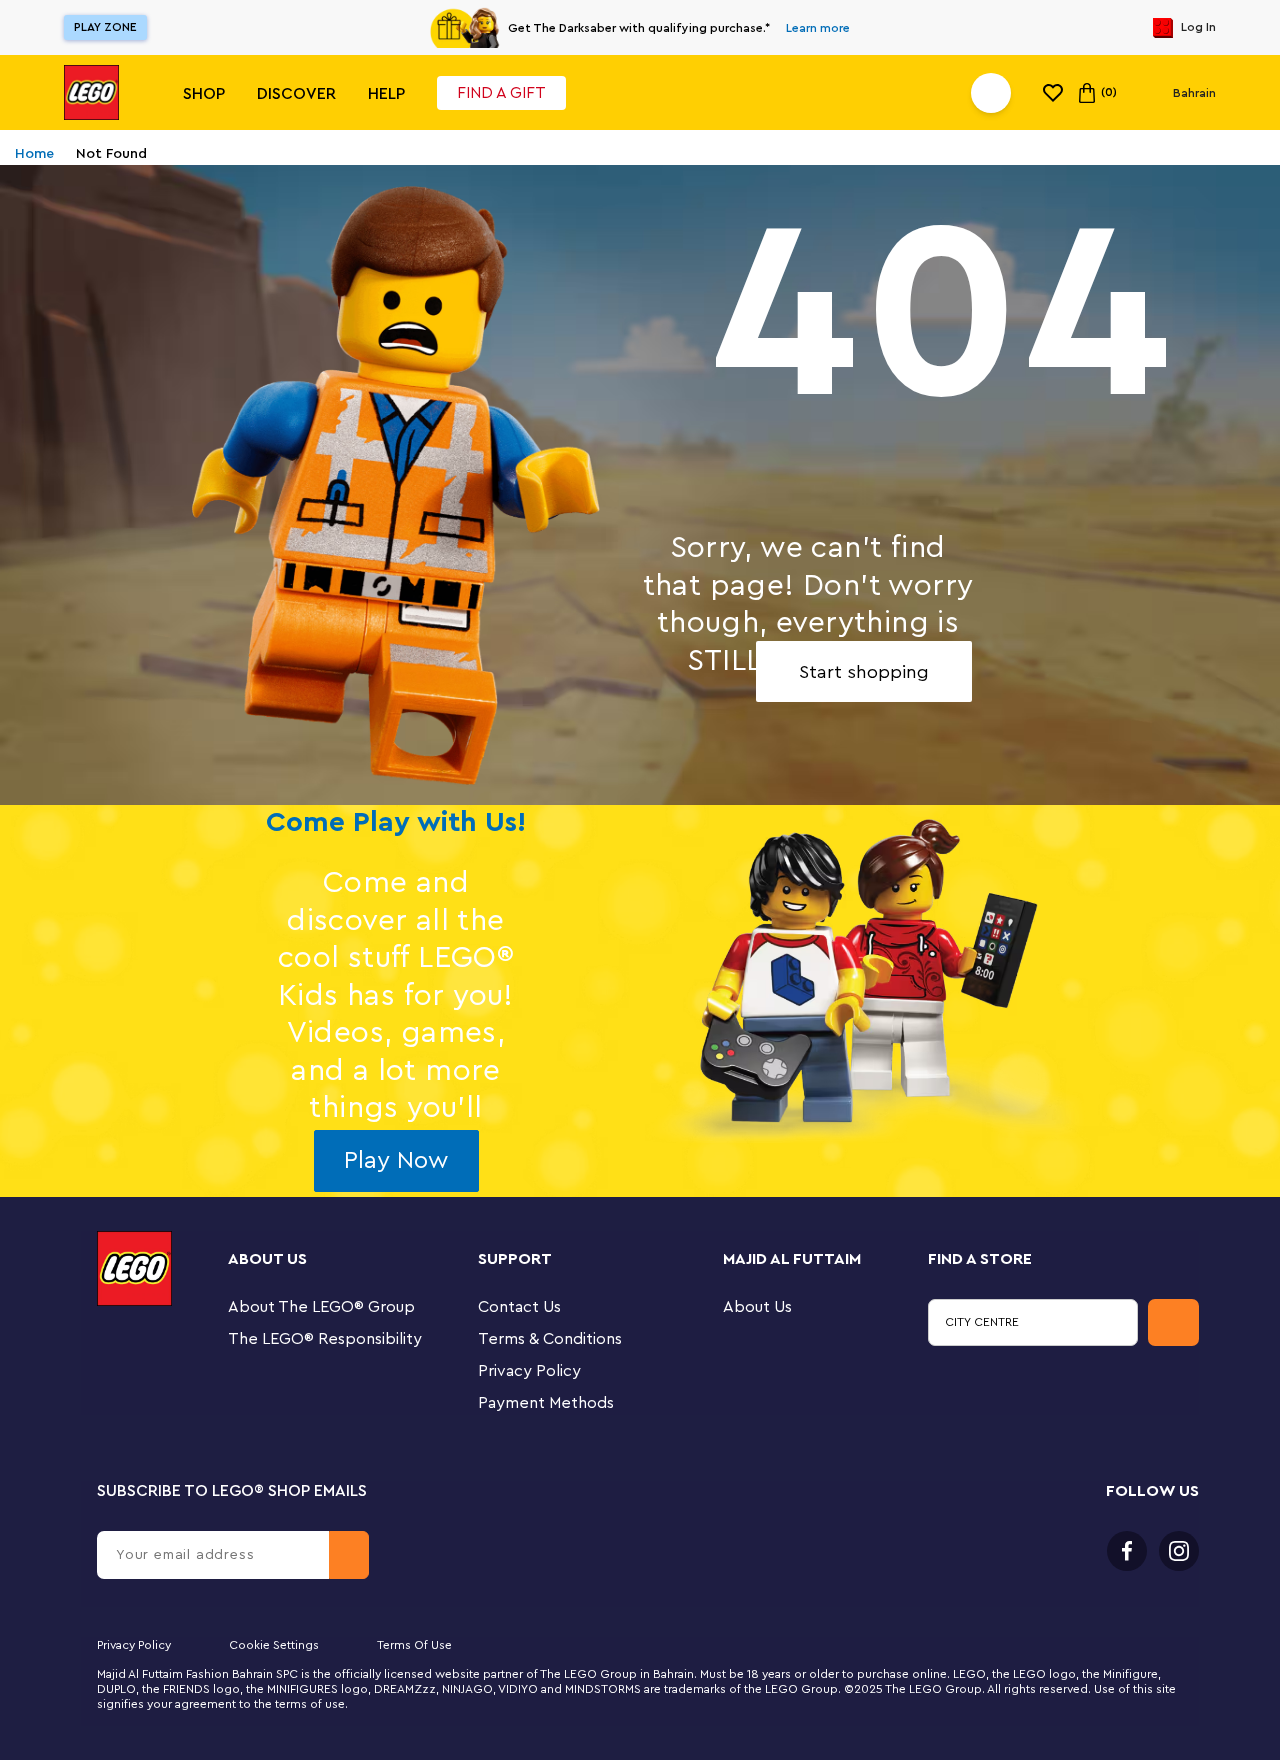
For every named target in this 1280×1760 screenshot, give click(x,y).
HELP (386, 94)
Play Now (396, 1161)
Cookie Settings (274, 1645)
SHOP (204, 94)
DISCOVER (296, 94)
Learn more (818, 28)
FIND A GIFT (501, 93)
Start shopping (864, 672)
